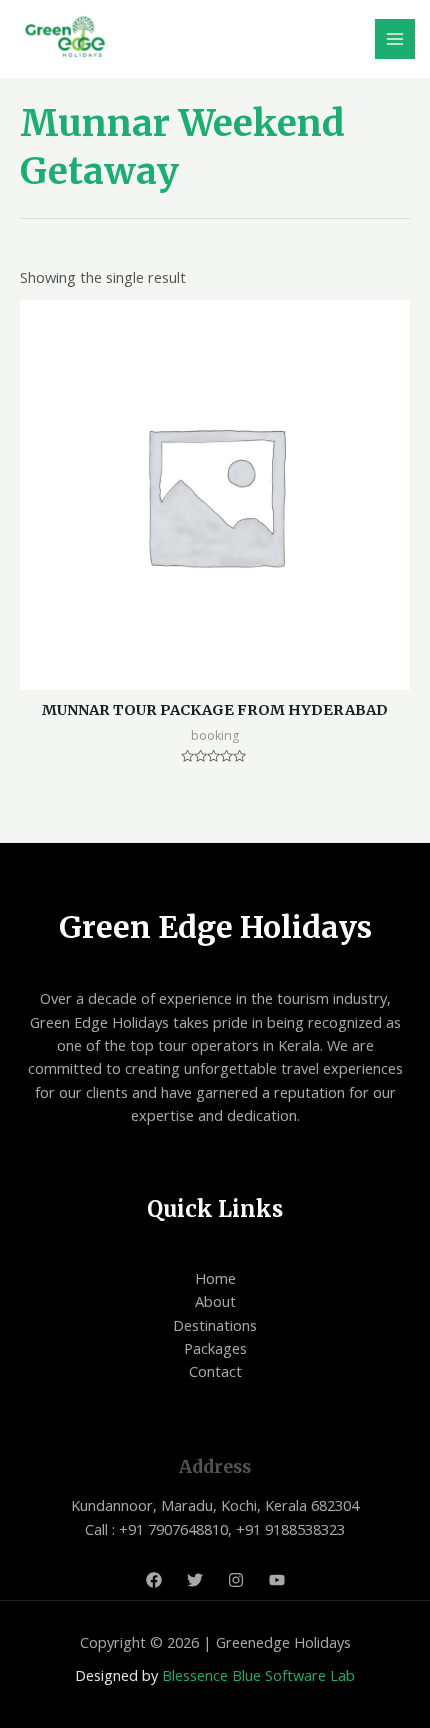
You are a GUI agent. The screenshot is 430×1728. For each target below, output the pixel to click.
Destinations (215, 1325)
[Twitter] (195, 1580)
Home (215, 1278)
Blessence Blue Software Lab (258, 1675)
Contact (215, 1371)
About (215, 1301)
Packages (215, 1348)
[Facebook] (154, 1580)
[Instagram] (236, 1580)
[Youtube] (277, 1580)
